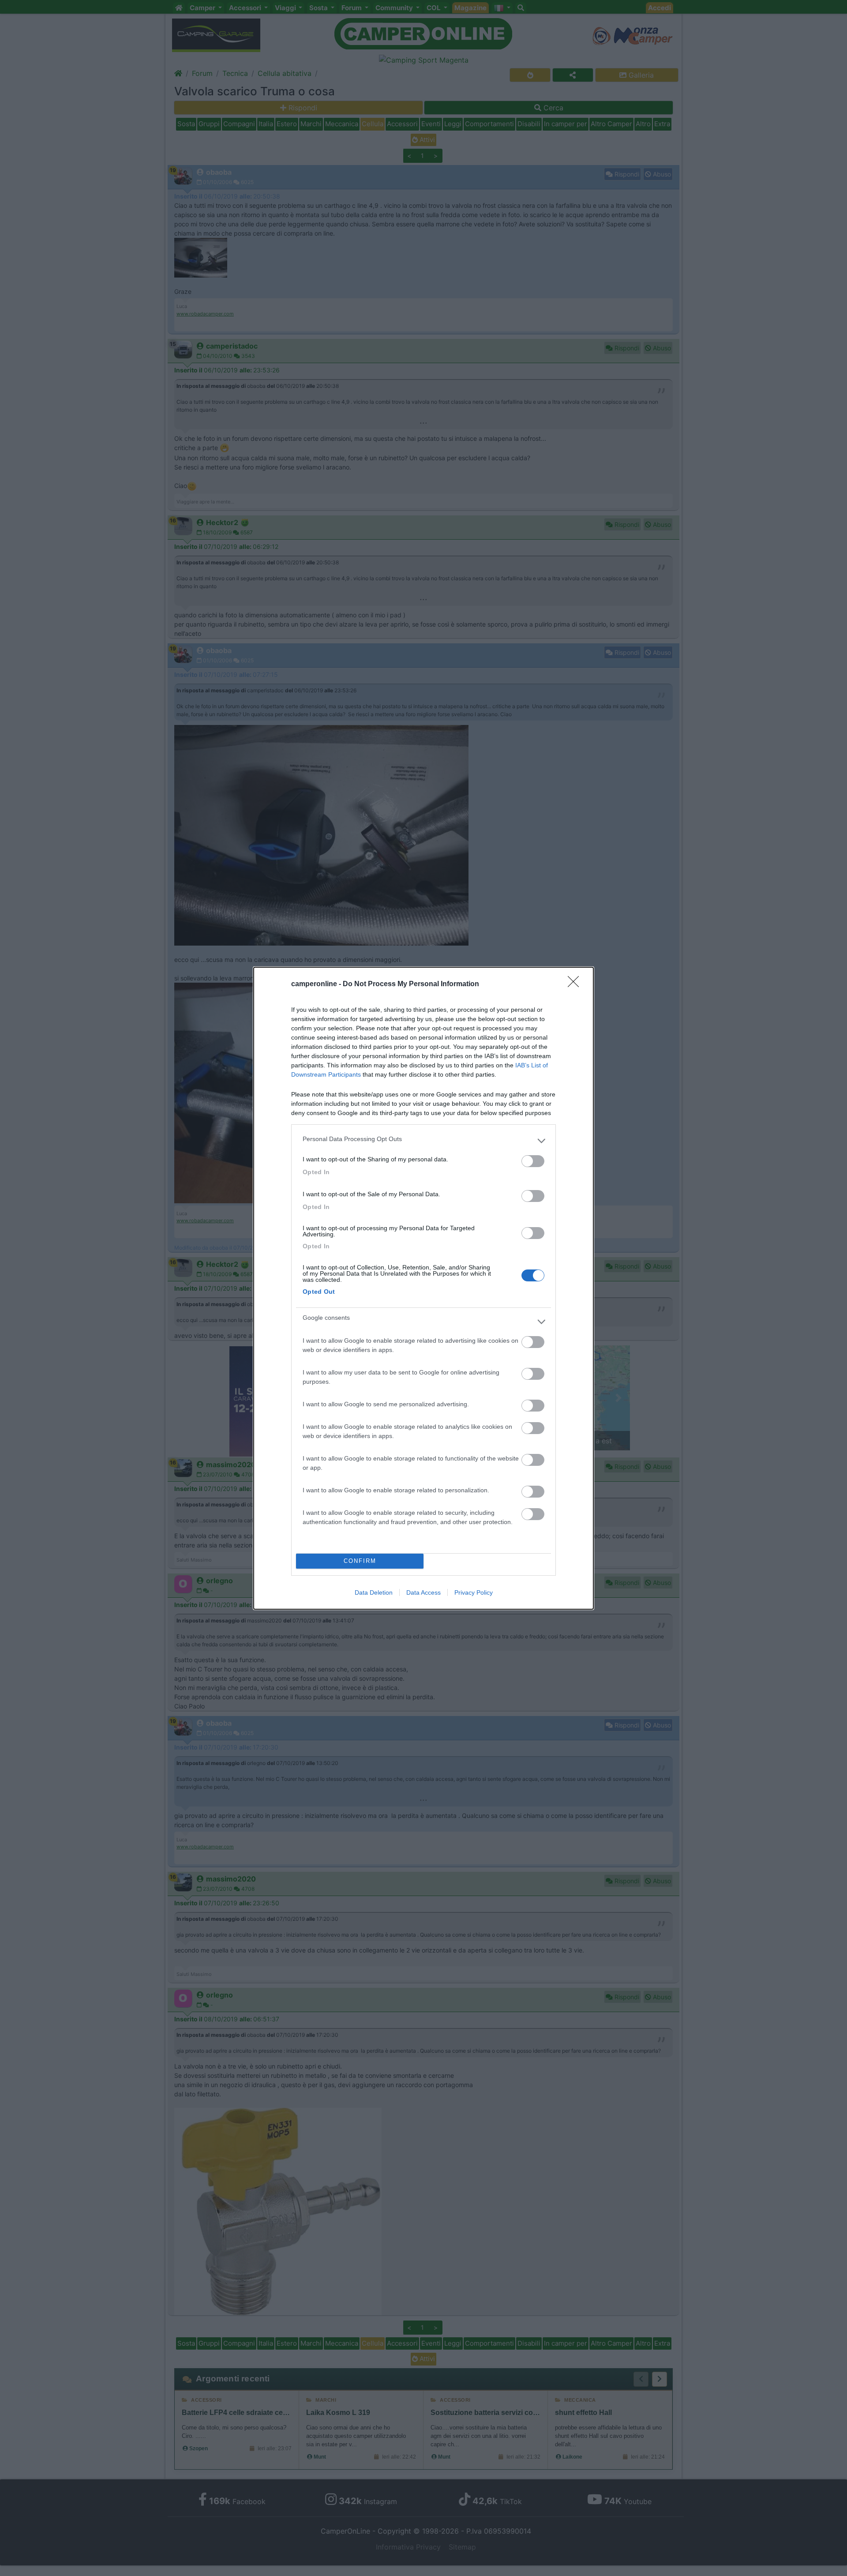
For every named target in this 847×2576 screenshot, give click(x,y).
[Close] (576, 984)
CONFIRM (360, 1561)
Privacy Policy (474, 1592)
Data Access (423, 1592)
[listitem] (423, 1141)
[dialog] (423, 1288)
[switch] (533, 1161)
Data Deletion (374, 1592)
